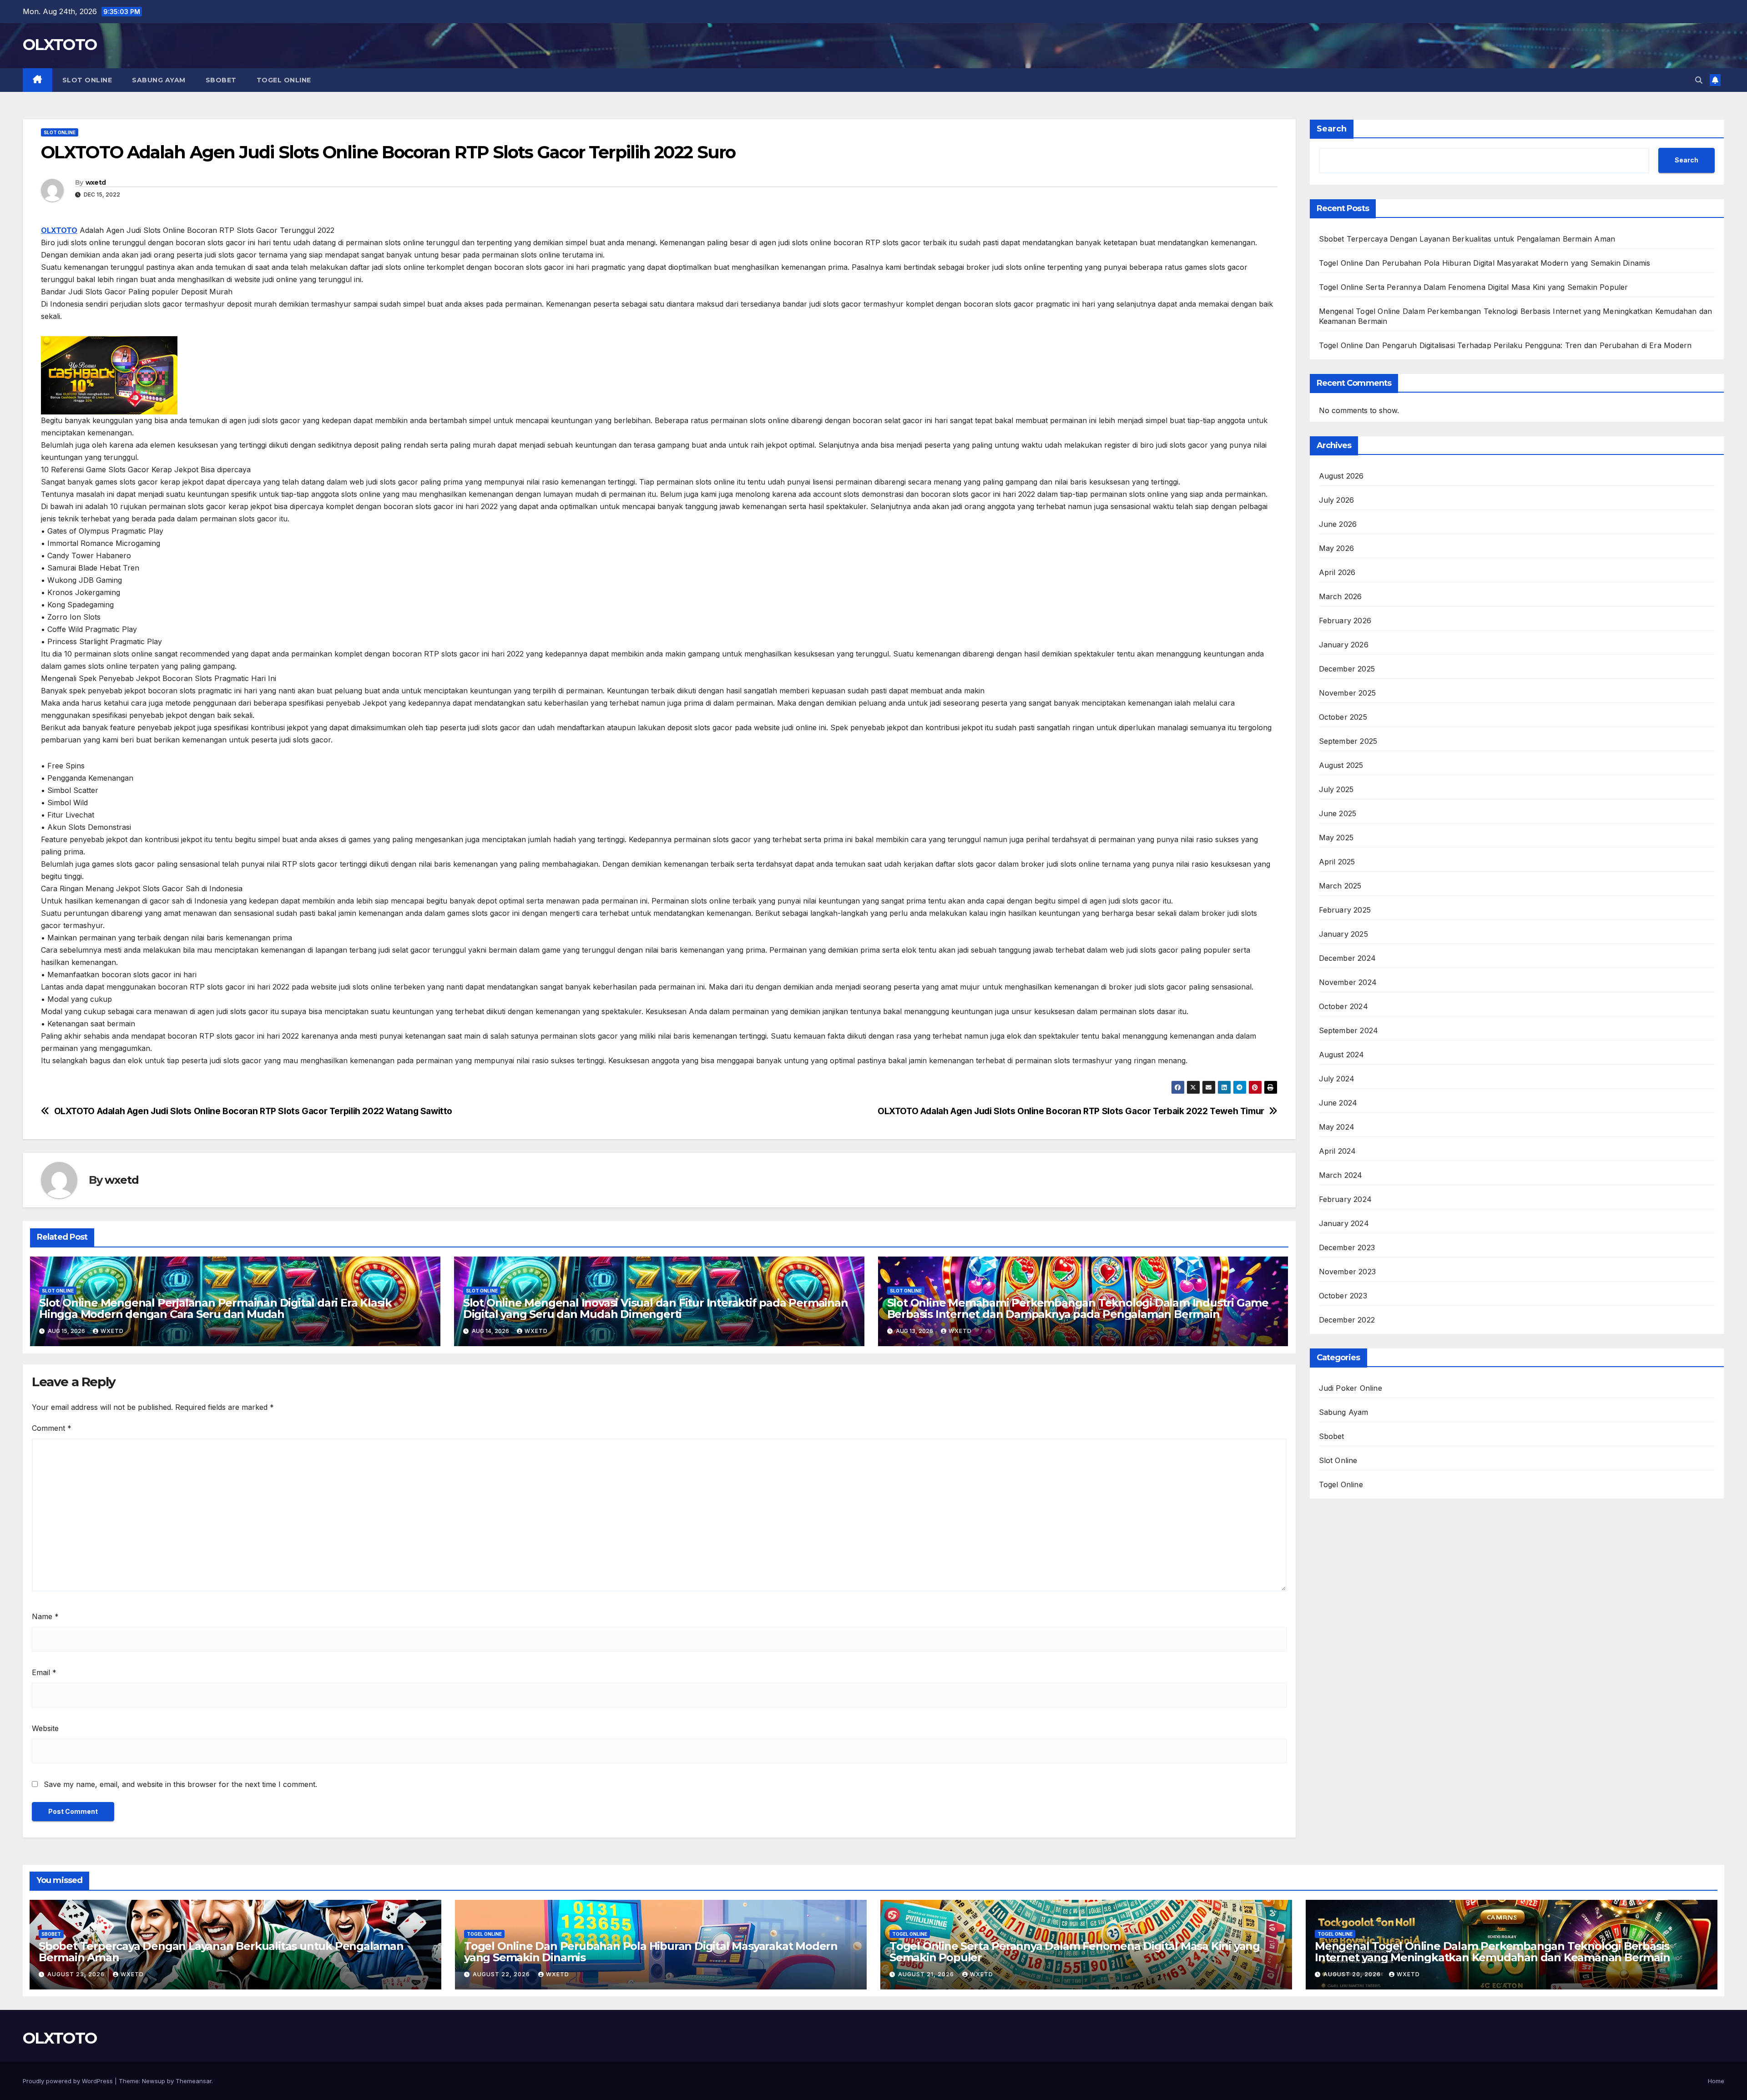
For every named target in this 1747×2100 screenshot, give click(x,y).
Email (44, 1672)
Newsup (154, 2081)
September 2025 (1348, 741)
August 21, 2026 (927, 1974)
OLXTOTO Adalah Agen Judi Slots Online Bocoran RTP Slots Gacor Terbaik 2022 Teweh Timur (1071, 1111)
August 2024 (1342, 1055)
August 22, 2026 (502, 1974)
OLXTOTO (60, 45)
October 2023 (1343, 1296)
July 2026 (1337, 500)
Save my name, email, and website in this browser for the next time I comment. (180, 1784)
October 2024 (1343, 1006)
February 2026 (1345, 621)
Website (45, 1728)
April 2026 (1337, 572)
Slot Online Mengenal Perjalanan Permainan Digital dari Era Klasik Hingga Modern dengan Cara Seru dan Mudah (215, 1308)
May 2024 (1337, 1127)
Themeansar (194, 2081)
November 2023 (1348, 1272)
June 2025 (1338, 813)
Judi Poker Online (1351, 1388)
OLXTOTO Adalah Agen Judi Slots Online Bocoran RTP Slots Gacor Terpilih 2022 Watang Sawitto (253, 1111)
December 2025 (1347, 669)
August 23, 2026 (77, 1974)
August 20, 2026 (1353, 1974)
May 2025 (1336, 838)
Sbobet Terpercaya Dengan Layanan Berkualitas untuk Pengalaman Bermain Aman (1467, 239)
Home (1716, 2081)
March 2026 (1341, 596)
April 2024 (1338, 1151)
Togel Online (284, 80)
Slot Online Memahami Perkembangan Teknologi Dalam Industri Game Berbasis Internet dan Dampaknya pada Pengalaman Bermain (1078, 1308)
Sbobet (221, 80)
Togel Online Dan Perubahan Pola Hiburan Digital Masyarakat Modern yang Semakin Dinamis (1485, 263)
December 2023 (1347, 1247)
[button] (1699, 80)
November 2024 (1348, 982)
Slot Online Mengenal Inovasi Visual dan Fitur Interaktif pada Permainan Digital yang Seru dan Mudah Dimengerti (656, 1308)
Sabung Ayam (159, 80)
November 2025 (1348, 693)
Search (1332, 129)
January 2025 (1343, 934)
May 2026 (1337, 548)
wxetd (96, 182)
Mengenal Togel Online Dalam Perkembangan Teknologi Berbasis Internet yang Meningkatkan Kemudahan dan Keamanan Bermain (1492, 1952)
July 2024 (1337, 1079)
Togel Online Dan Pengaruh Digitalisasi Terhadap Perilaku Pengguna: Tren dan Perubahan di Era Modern (1505, 345)
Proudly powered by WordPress (69, 2081)
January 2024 (1344, 1223)
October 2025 (1343, 717)
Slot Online (87, 80)
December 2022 (1347, 1320)
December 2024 (1348, 958)
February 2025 (1345, 910)
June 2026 (1338, 524)
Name (45, 1616)
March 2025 (1340, 886)
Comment (52, 1428)
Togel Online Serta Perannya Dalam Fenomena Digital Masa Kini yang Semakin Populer (1474, 287)
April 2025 (1337, 862)
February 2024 (1346, 1199)
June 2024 (1338, 1103)
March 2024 (1341, 1175)
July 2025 (1336, 789)
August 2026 (1341, 476)
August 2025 (1341, 765)
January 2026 (1344, 645)
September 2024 (1349, 1030)
